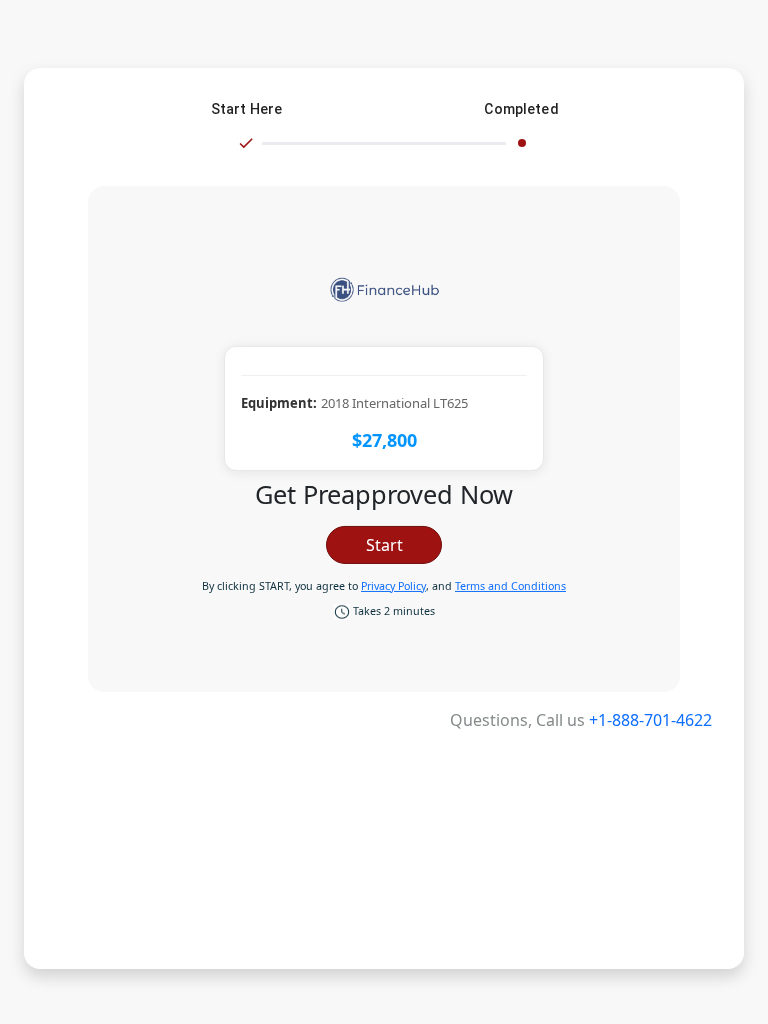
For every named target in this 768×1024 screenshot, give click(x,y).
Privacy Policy (393, 586)
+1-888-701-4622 (650, 720)
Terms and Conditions (510, 586)
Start (384, 545)
